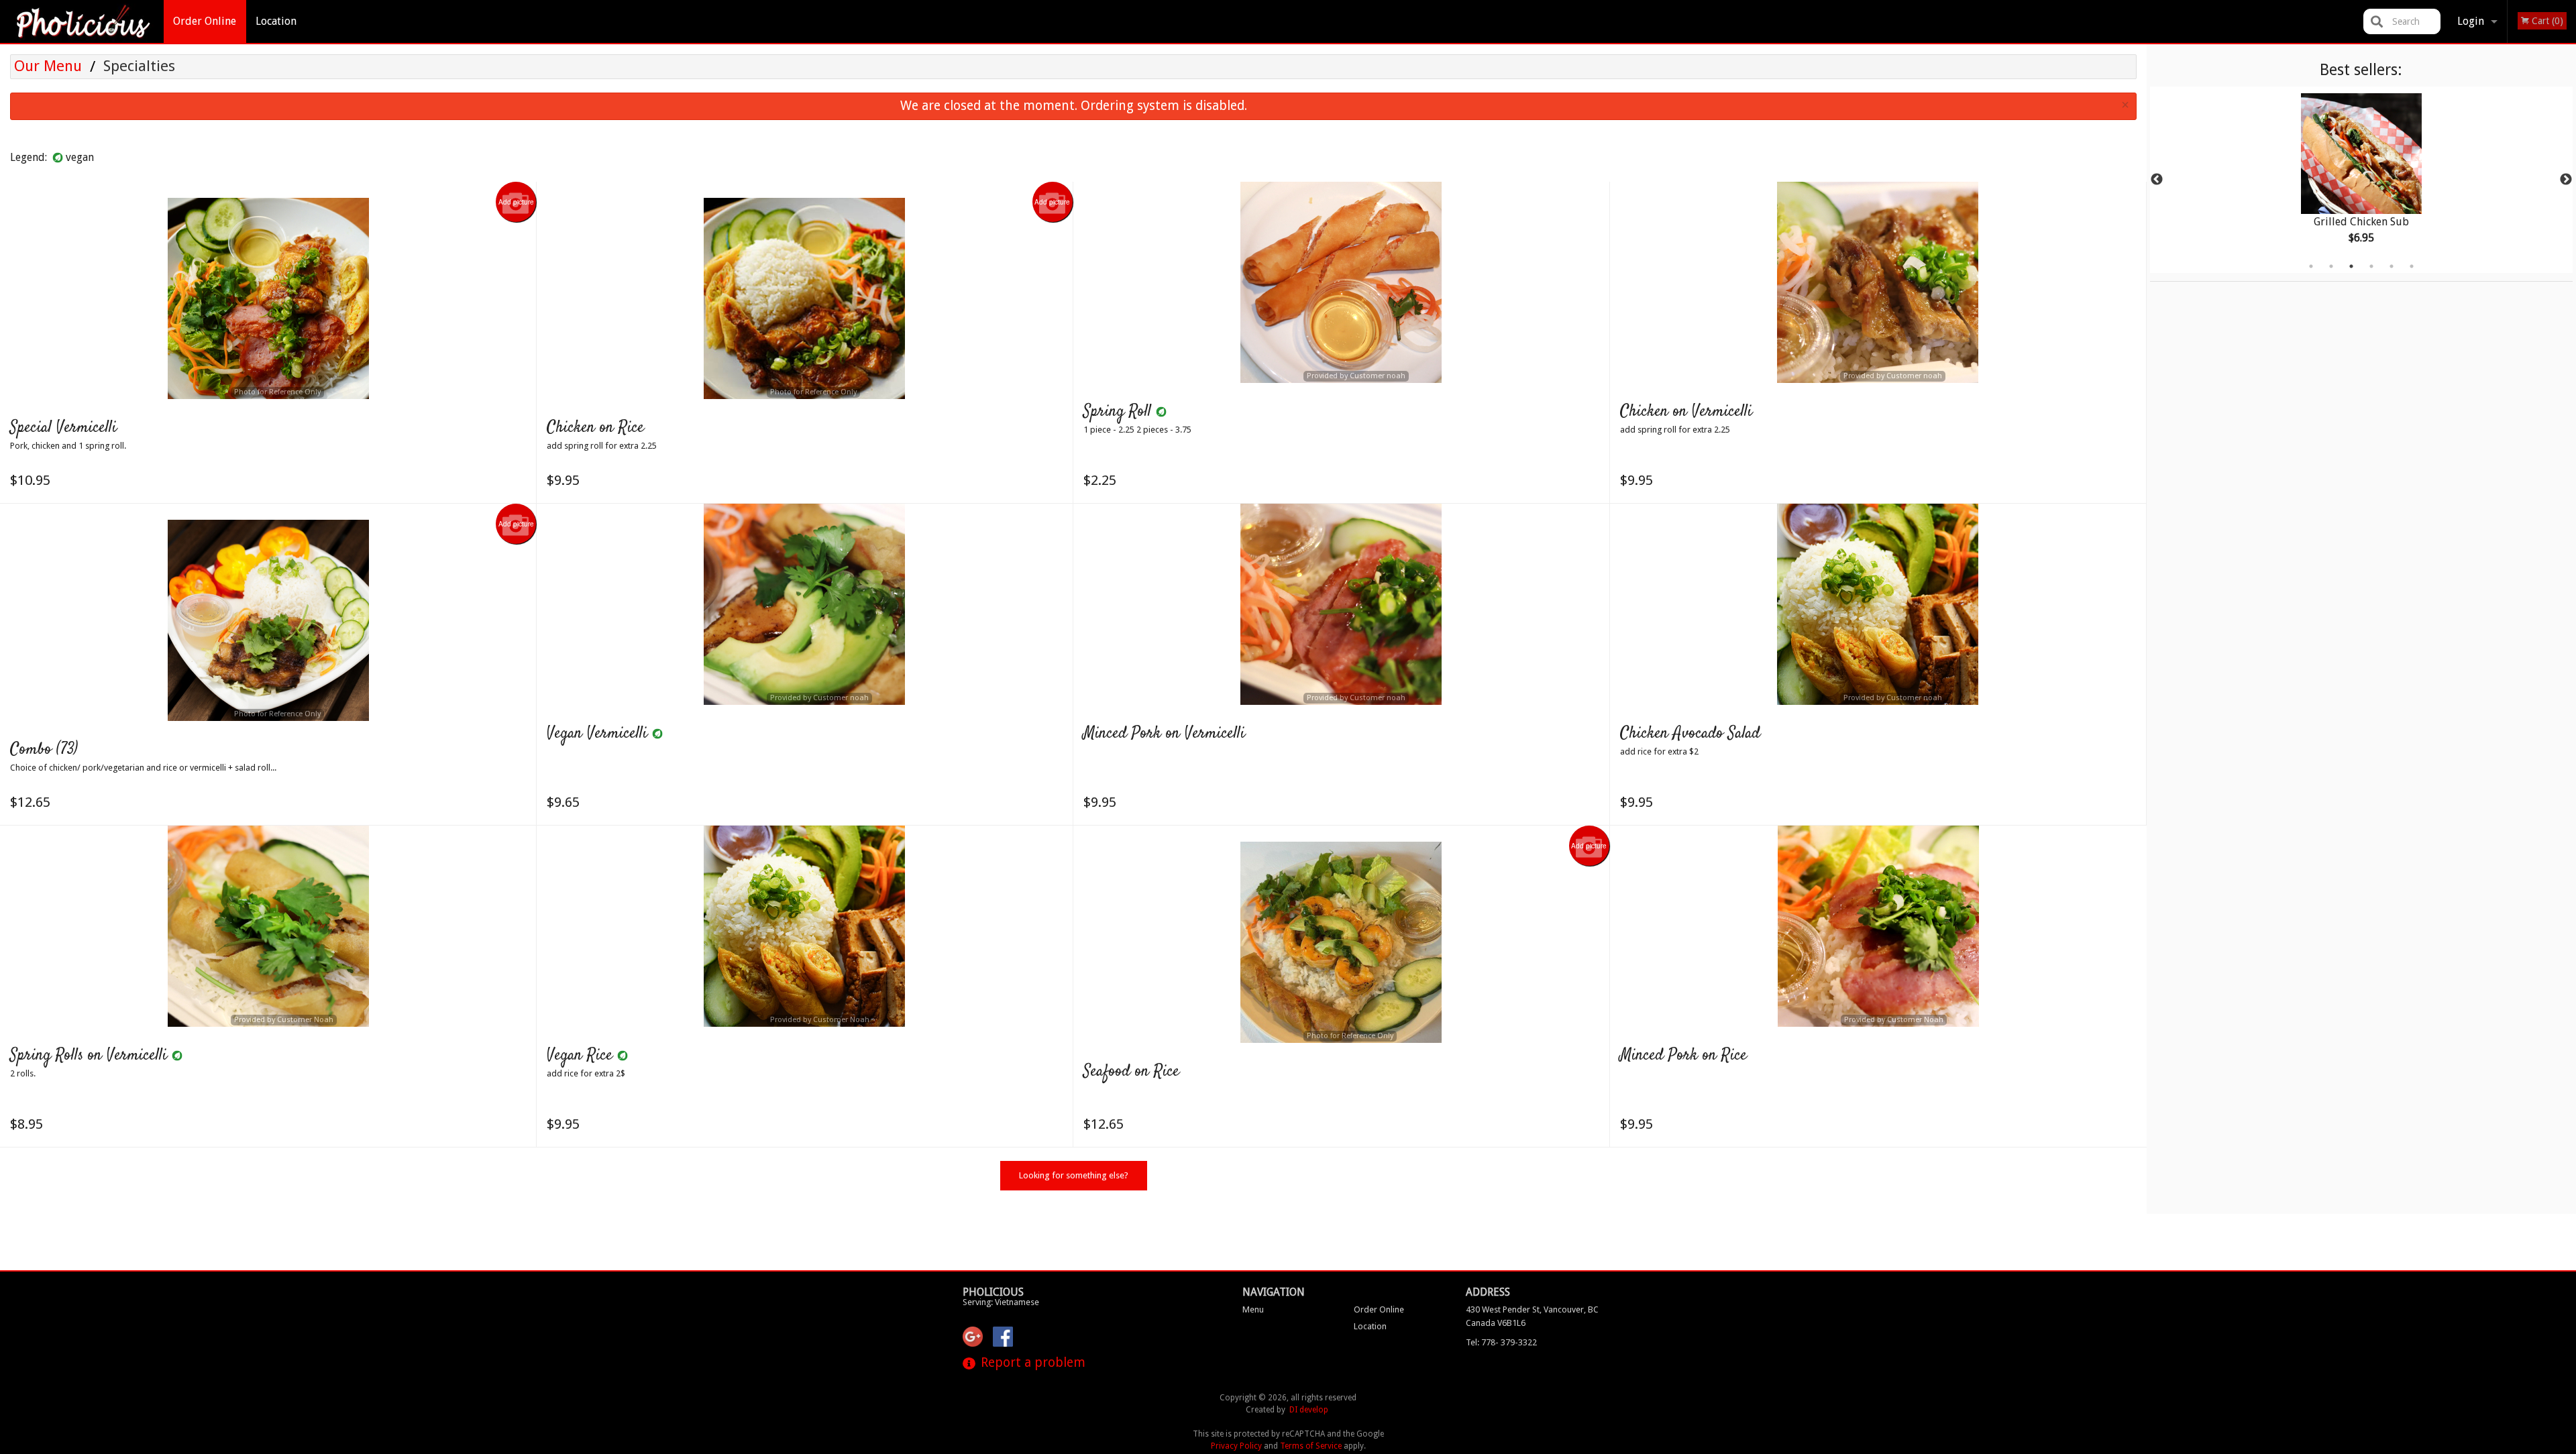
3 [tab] (2351, 266)
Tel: (1501, 1342)
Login (2471, 21)
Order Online (205, 21)
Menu (1253, 1309)
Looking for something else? (1074, 1175)
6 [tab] (2412, 266)
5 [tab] (2392, 266)
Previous (2157, 180)
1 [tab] (2311, 266)
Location (276, 21)
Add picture (516, 202)
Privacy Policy (1236, 1446)
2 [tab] (2331, 266)
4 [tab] (2371, 266)
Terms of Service (1311, 1446)
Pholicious (993, 1292)
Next (2566, 180)
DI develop (1309, 1410)
